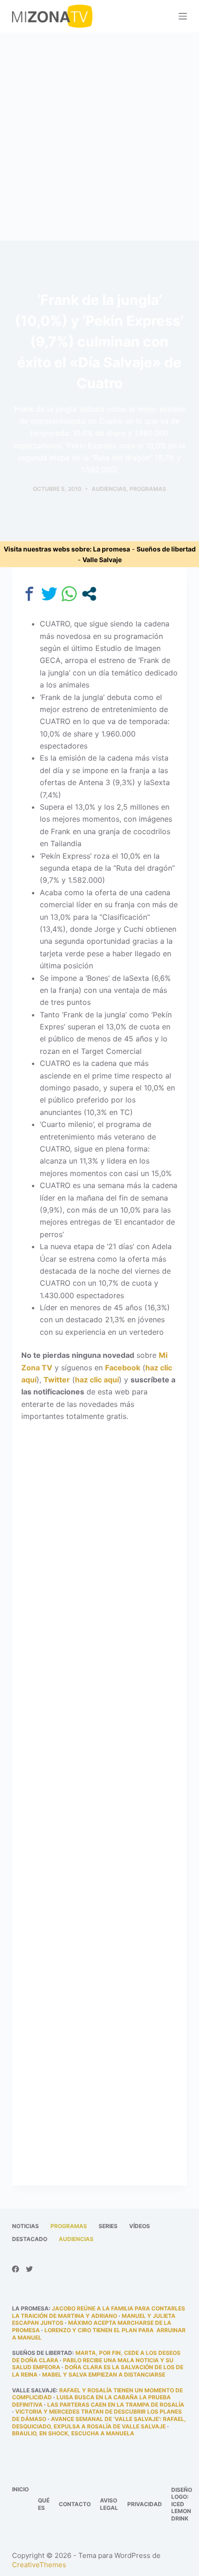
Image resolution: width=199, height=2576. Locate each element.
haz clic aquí (97, 1380)
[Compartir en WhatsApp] (69, 594)
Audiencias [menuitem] (76, 2239)
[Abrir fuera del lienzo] (183, 16)
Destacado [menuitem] (30, 2239)
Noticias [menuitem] (25, 2226)
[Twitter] (29, 2269)
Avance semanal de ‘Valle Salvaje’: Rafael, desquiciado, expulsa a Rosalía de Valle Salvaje (99, 2423)
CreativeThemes (39, 2565)
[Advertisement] (99, 136)
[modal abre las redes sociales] (89, 594)
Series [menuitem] (108, 2226)
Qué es (44, 2504)
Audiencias (109, 489)
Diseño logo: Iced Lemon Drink (182, 2504)
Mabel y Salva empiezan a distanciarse (104, 2375)
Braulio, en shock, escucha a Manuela (73, 2433)
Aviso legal (109, 2504)
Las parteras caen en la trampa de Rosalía (116, 2405)
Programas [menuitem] (69, 2226)
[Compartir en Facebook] (29, 594)
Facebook (123, 1368)
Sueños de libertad (166, 549)
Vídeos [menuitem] (140, 2226)
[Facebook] (16, 2269)
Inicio (20, 2489)
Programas (148, 489)
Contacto (75, 2504)
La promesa (112, 549)
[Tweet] (49, 594)
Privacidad (145, 2504)
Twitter (57, 1380)
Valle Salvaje (102, 560)
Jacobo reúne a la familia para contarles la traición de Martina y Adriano (99, 2312)
